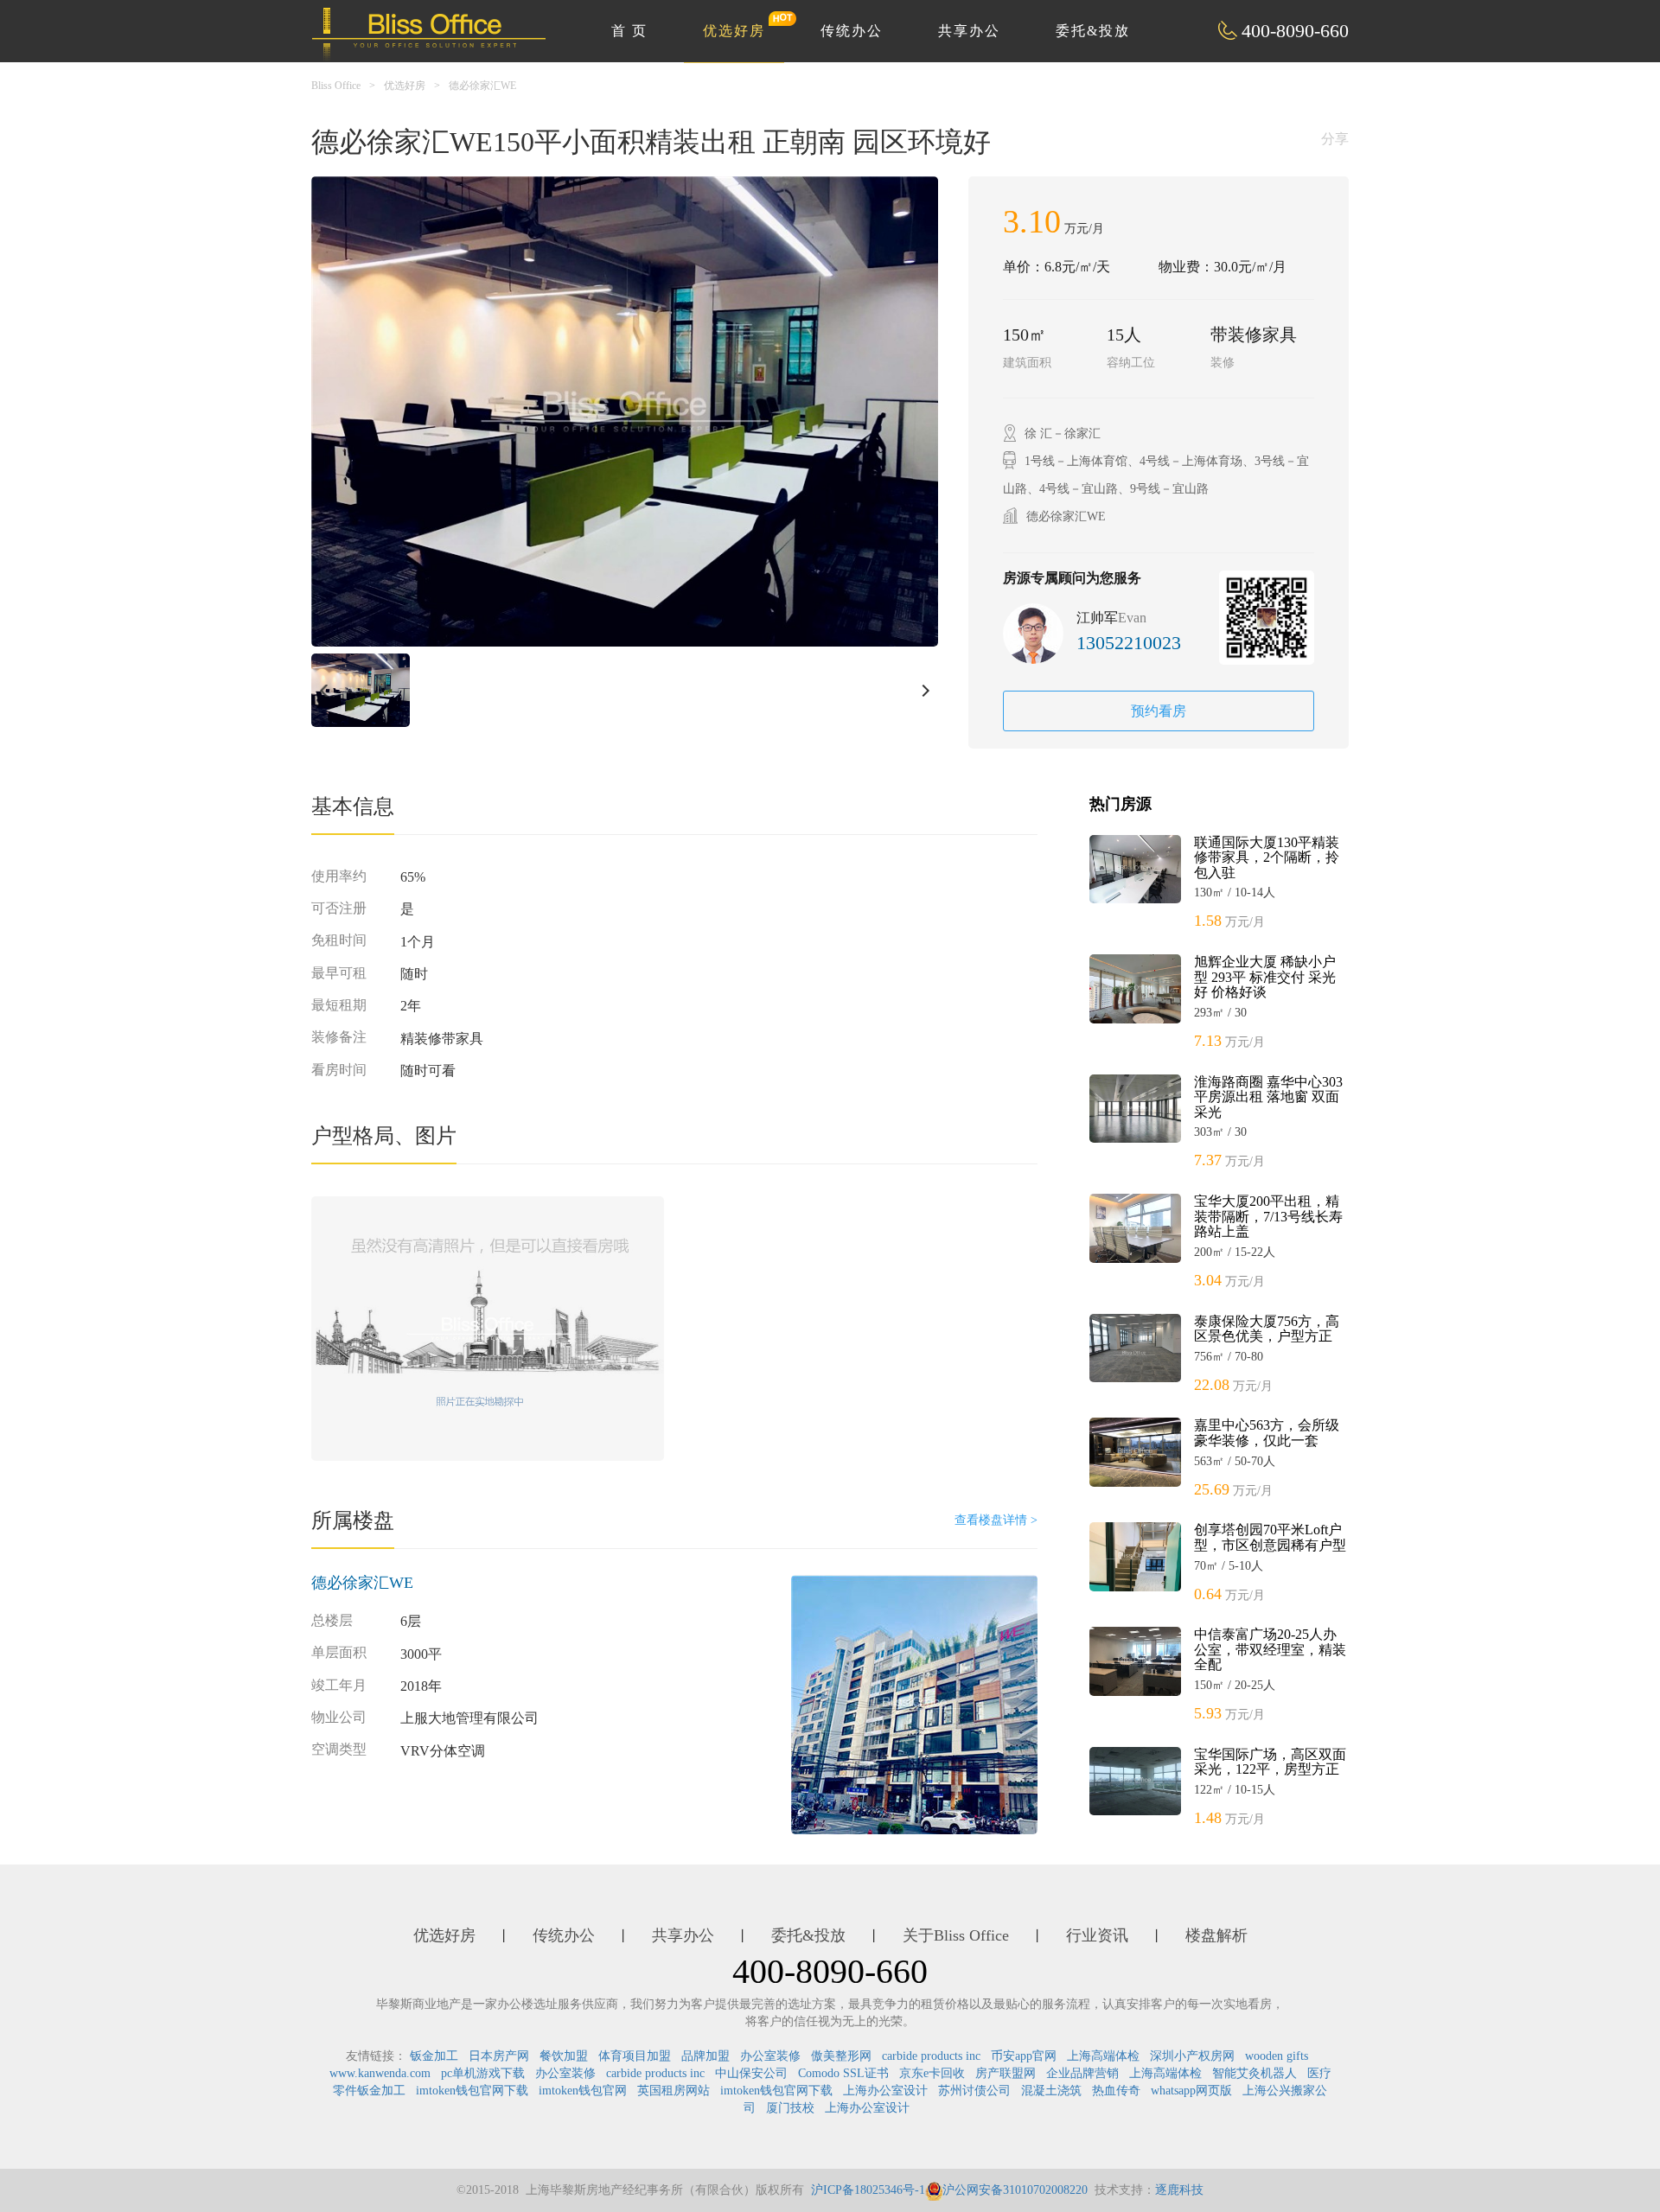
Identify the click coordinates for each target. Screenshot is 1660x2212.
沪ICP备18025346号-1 (868, 2190)
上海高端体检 (1103, 2056)
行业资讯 (1097, 1935)
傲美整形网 (841, 2056)
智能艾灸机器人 (1255, 2073)
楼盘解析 (1216, 1935)
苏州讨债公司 (974, 2091)
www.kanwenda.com (380, 2073)
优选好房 (734, 31)
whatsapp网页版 (1191, 2091)
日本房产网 (499, 2056)
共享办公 (969, 31)
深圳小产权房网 (1192, 2056)
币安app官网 (1024, 2056)
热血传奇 (1116, 2091)
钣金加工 (434, 2056)
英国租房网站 (674, 2091)
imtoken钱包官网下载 (472, 2091)
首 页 (629, 31)
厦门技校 (790, 2108)
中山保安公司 (751, 2073)
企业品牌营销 (1082, 2073)
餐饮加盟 (564, 2056)
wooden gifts (1277, 2056)
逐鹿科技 (1179, 2190)
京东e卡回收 (932, 2073)
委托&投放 (1093, 31)
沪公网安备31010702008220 (1015, 2190)
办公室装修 (770, 2056)
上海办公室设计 (885, 2091)
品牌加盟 (705, 2056)
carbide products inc (931, 2056)
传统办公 (852, 31)
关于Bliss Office (956, 1935)
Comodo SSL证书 (843, 2073)
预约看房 (1159, 711)
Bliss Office (336, 86)
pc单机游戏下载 (483, 2073)
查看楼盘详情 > (996, 1520)
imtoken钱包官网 (583, 2091)
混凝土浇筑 (1051, 2091)
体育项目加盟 (635, 2056)
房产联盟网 (1006, 2073)
